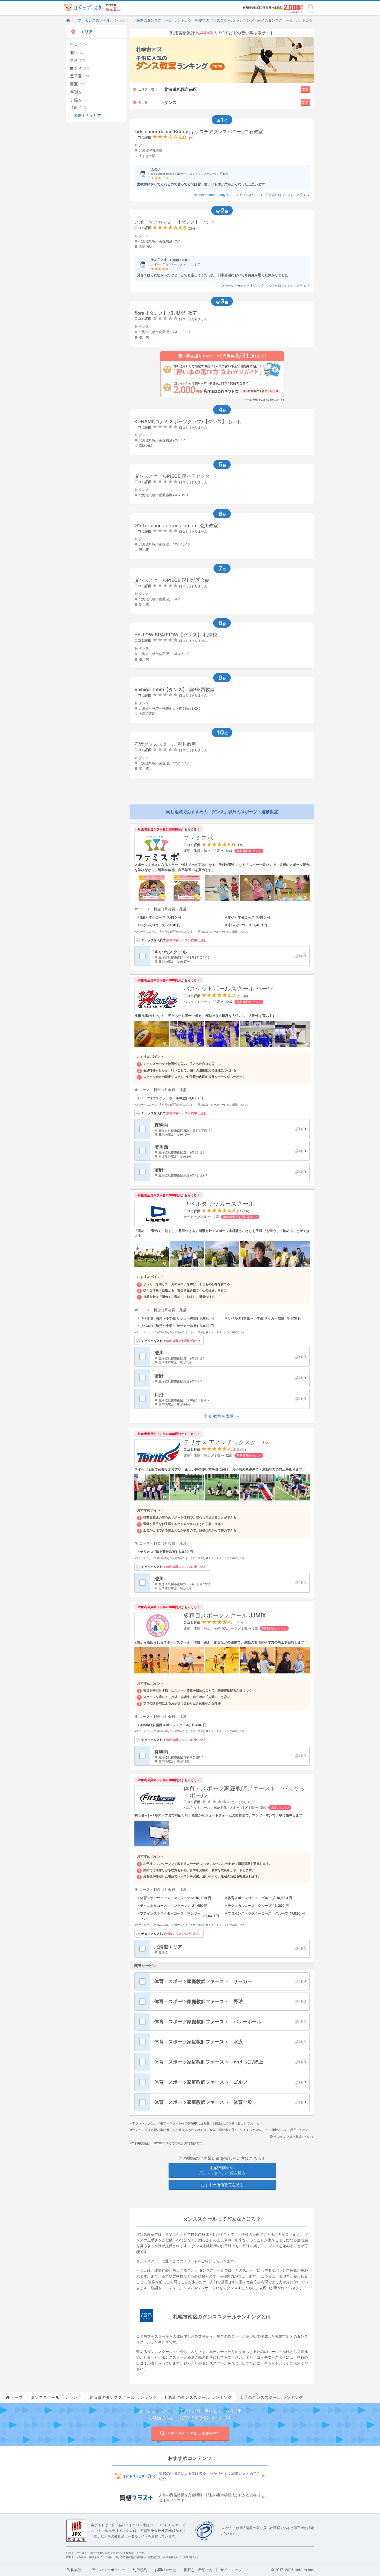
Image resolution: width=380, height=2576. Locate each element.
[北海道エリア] (230, 1949)
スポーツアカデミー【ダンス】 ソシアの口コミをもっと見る (264, 286)
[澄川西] (230, 1151)
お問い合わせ (165, 2570)
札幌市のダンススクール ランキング (224, 20)
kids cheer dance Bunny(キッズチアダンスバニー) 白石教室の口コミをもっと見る (248, 195)
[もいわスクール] (230, 956)
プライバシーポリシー (107, 2570)
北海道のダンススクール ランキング (162, 20)
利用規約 (140, 2570)
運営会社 (74, 2570)
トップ (76, 20)
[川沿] (230, 1399)
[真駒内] (230, 1129)
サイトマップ (231, 2570)
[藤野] (230, 1172)
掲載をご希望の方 (198, 2570)
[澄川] (230, 1357)
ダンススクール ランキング (107, 20)
